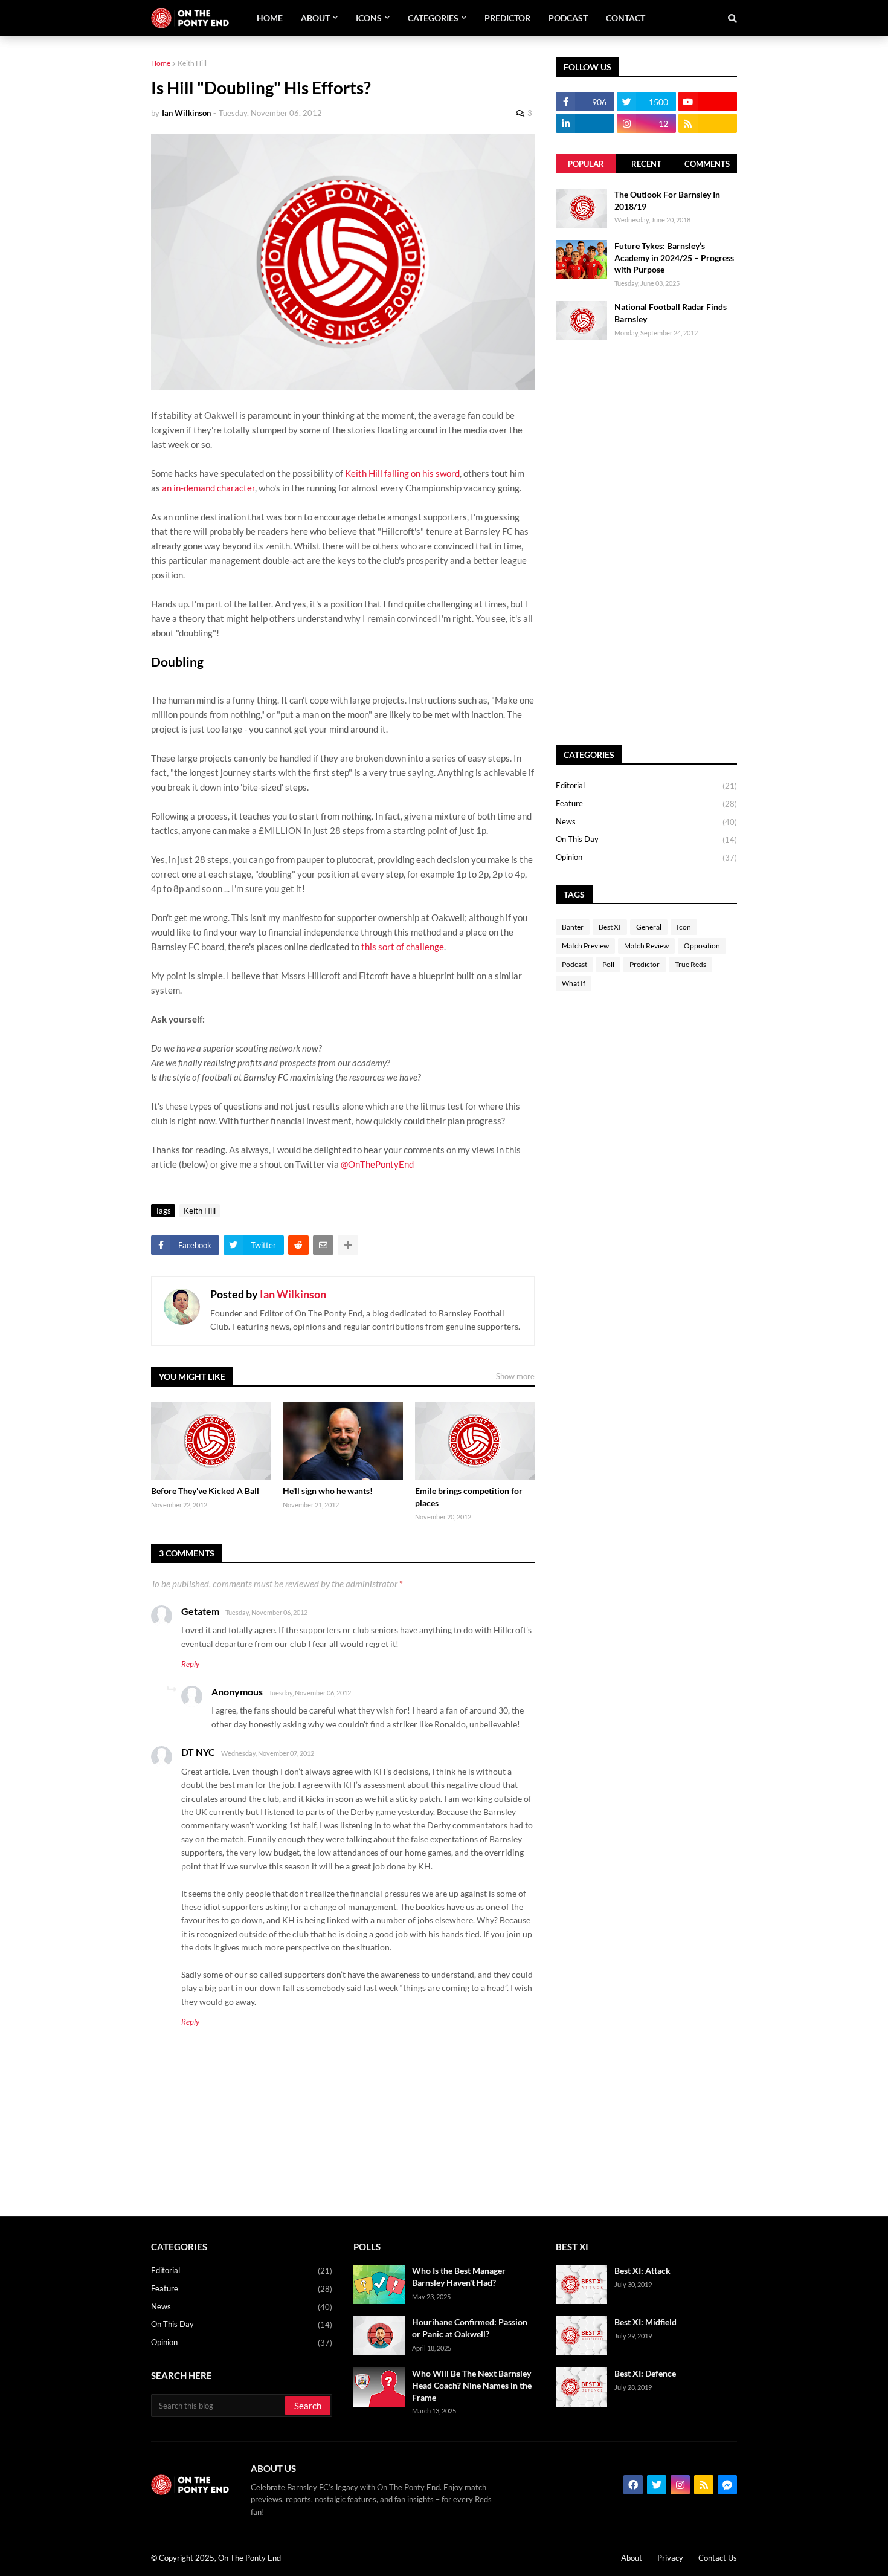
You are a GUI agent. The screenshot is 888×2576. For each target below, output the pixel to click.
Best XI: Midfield (645, 2322)
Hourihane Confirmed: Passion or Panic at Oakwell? (470, 2328)
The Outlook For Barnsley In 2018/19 (667, 200)
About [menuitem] (315, 18)
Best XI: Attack (642, 2270)
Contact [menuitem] (626, 18)
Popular (586, 164)
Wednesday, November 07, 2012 (268, 1753)
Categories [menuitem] (433, 18)
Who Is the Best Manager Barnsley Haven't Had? (459, 2277)
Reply (190, 1664)
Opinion (646, 857)
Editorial (646, 785)
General (649, 927)
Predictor (645, 964)
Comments (707, 164)
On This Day (646, 839)
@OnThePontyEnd (377, 1164)
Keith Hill (192, 63)
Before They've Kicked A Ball (205, 1491)
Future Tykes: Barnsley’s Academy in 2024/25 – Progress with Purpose (674, 257)
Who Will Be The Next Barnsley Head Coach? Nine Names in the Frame (472, 2385)
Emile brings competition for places (469, 1497)
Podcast (574, 964)
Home (161, 63)
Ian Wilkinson (293, 1294)
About (632, 2558)
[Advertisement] (646, 543)
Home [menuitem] (270, 18)
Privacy (670, 2558)
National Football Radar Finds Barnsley (671, 313)
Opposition (702, 946)
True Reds (690, 964)
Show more (515, 1376)
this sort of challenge (403, 947)
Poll (608, 964)
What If (574, 983)
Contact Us (718, 2558)
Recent (646, 164)
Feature (646, 804)
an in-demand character (208, 488)
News (646, 822)
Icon (684, 927)
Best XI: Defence (645, 2373)
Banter (573, 927)
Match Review (646, 946)
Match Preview (585, 946)
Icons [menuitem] (369, 18)
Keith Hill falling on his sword (402, 473)
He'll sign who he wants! (328, 1491)
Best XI (610, 927)
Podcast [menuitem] (568, 18)
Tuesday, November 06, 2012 (266, 1612)
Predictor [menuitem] (507, 18)
